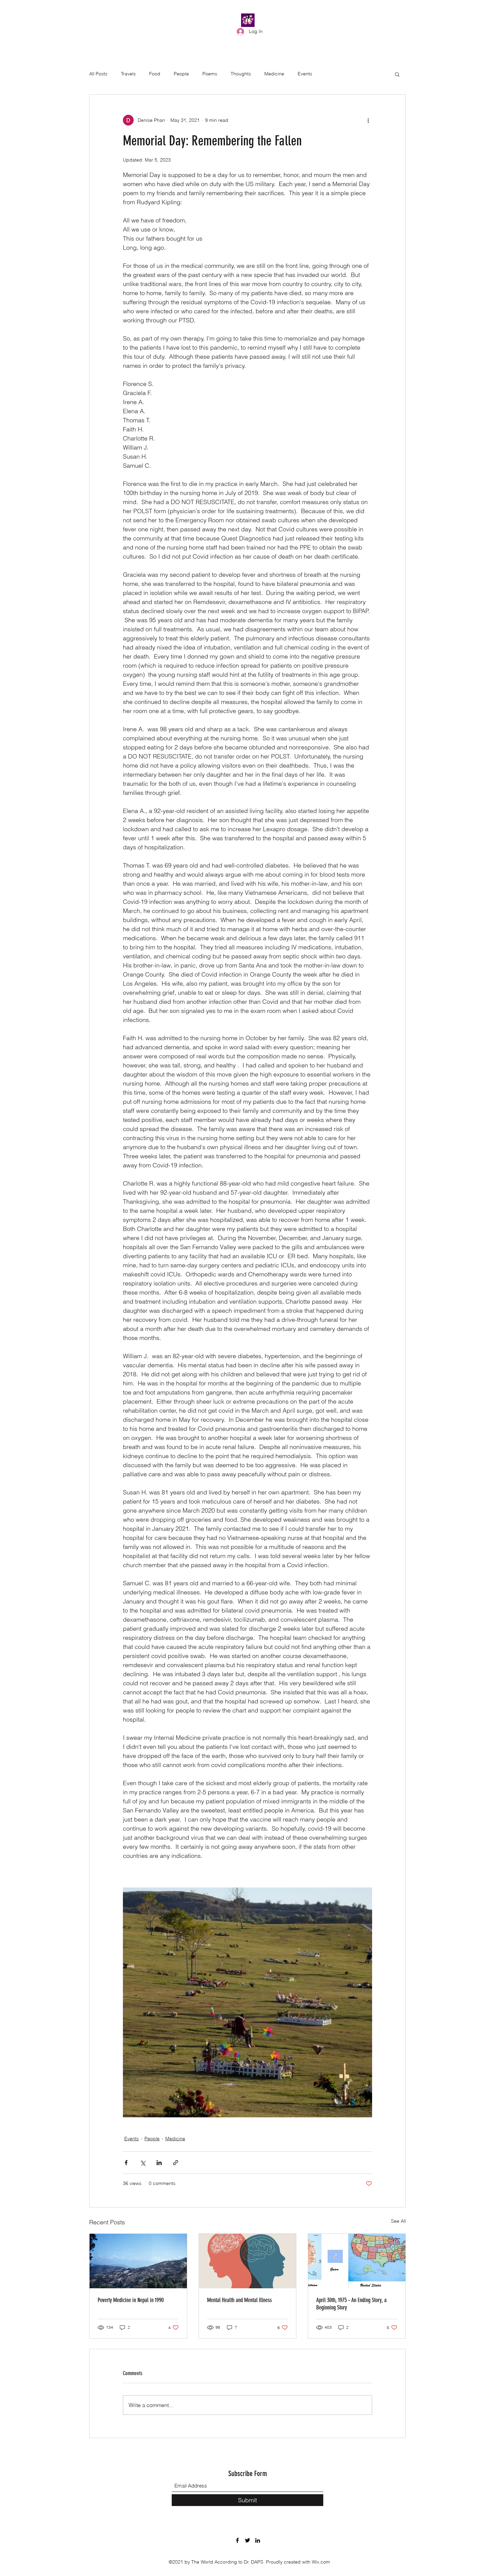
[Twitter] (247, 2540)
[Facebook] (237, 2540)
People (181, 74)
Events (305, 74)
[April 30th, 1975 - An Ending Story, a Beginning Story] (357, 2261)
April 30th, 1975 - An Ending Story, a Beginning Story (351, 2304)
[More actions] (368, 120)
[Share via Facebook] (126, 2163)
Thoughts (241, 74)
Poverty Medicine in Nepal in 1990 (131, 2300)
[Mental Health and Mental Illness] (248, 2261)
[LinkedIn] (258, 2540)
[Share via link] (176, 2163)
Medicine (274, 74)
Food (155, 74)
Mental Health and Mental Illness (239, 2300)
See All (398, 2221)
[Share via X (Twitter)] (143, 2163)
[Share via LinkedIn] (159, 2163)
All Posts (98, 74)
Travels (128, 74)
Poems (210, 74)
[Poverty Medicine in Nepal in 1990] (138, 2261)
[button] (397, 74)
